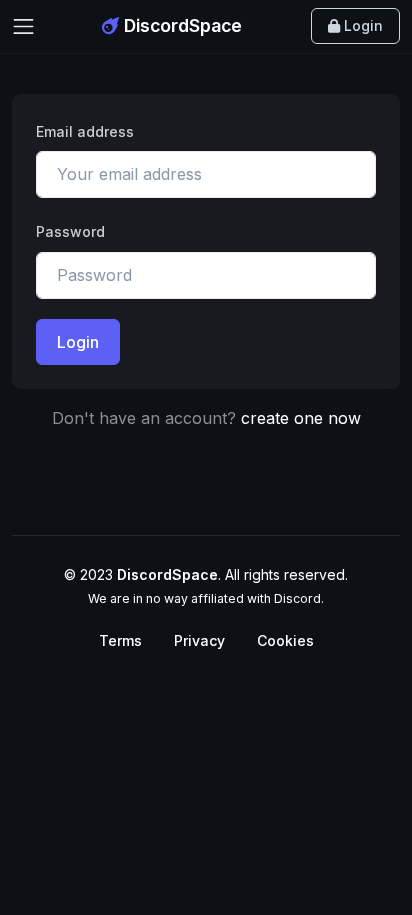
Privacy (199, 640)
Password (70, 231)
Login (361, 25)
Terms (120, 640)
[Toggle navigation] (23, 26)
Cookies (285, 640)
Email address (85, 131)
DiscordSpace (181, 25)
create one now (301, 418)
